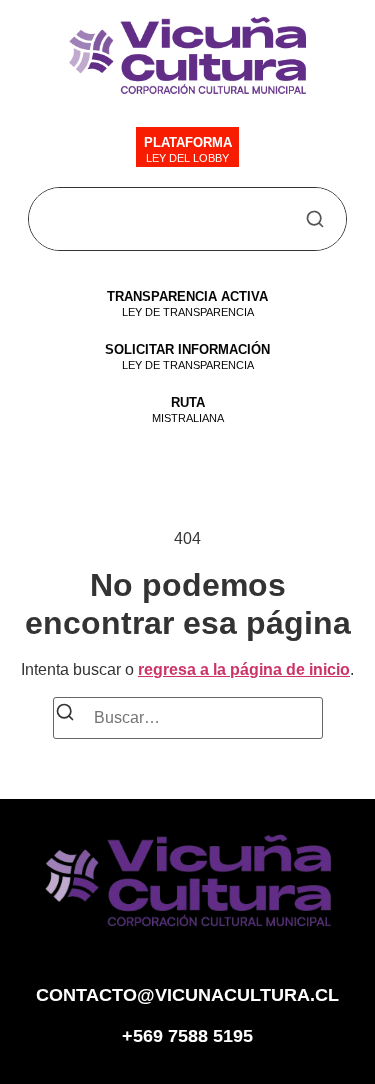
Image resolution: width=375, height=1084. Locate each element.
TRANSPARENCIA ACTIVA (187, 296)
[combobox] (171, 219)
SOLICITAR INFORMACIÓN (187, 349)
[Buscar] (65, 715)
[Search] (315, 219)
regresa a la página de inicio (244, 669)
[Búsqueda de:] (188, 718)
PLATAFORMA (188, 142)
